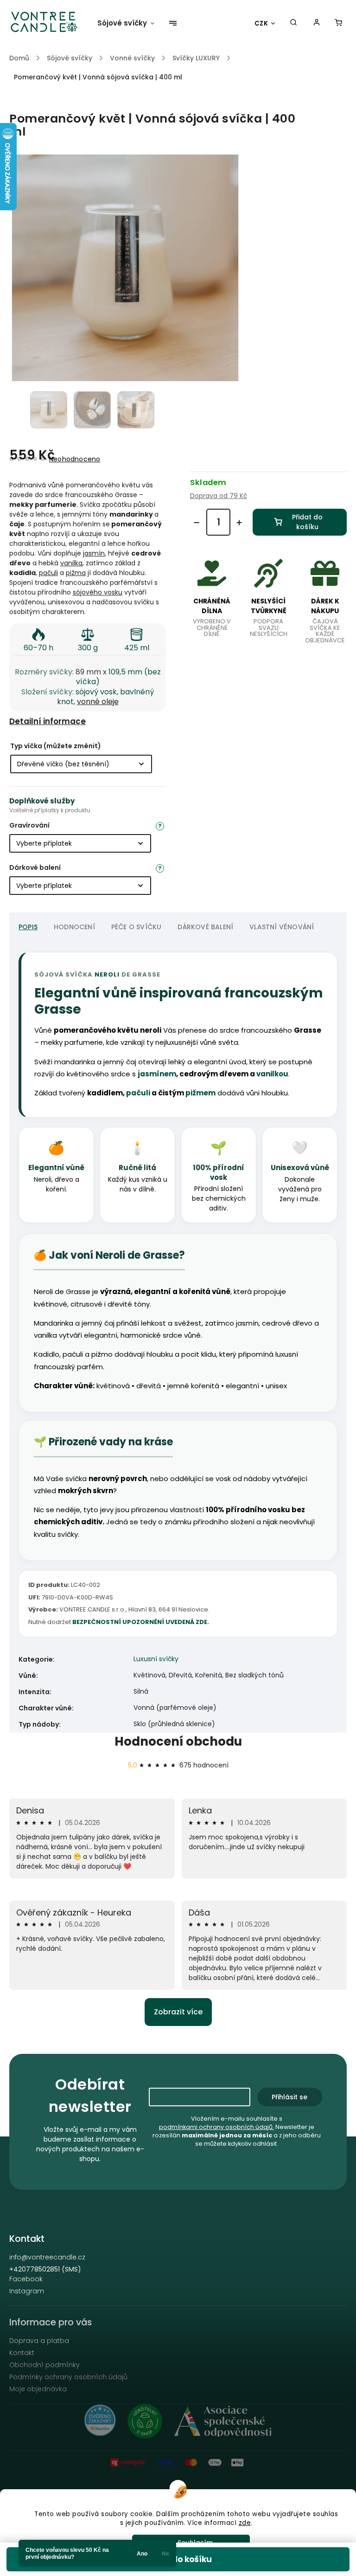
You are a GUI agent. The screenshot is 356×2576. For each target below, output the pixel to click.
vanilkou (272, 1074)
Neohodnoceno (75, 459)
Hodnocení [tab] (74, 927)
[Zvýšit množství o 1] (239, 523)
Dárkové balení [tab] (205, 927)
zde (245, 2523)
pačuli (48, 573)
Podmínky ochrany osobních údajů (68, 2377)
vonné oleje (98, 702)
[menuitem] (130, 23)
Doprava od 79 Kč (219, 496)
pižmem (200, 1093)
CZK (261, 23)
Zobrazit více (178, 2012)
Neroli (107, 974)
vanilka (71, 563)
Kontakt (22, 2353)
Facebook (26, 2279)
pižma (76, 573)
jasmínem (157, 1074)
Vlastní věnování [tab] (282, 927)
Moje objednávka (38, 2389)
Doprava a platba (39, 2341)
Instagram (27, 2291)
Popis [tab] (28, 927)
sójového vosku (98, 592)
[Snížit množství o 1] (197, 523)
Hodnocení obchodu (178, 1741)
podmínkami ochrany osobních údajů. (216, 2127)
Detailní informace (48, 721)
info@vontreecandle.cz (47, 2257)
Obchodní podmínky (44, 2365)
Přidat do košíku (307, 522)
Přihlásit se (289, 2097)
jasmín (94, 553)
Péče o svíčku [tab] (137, 927)
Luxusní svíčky (156, 1659)
